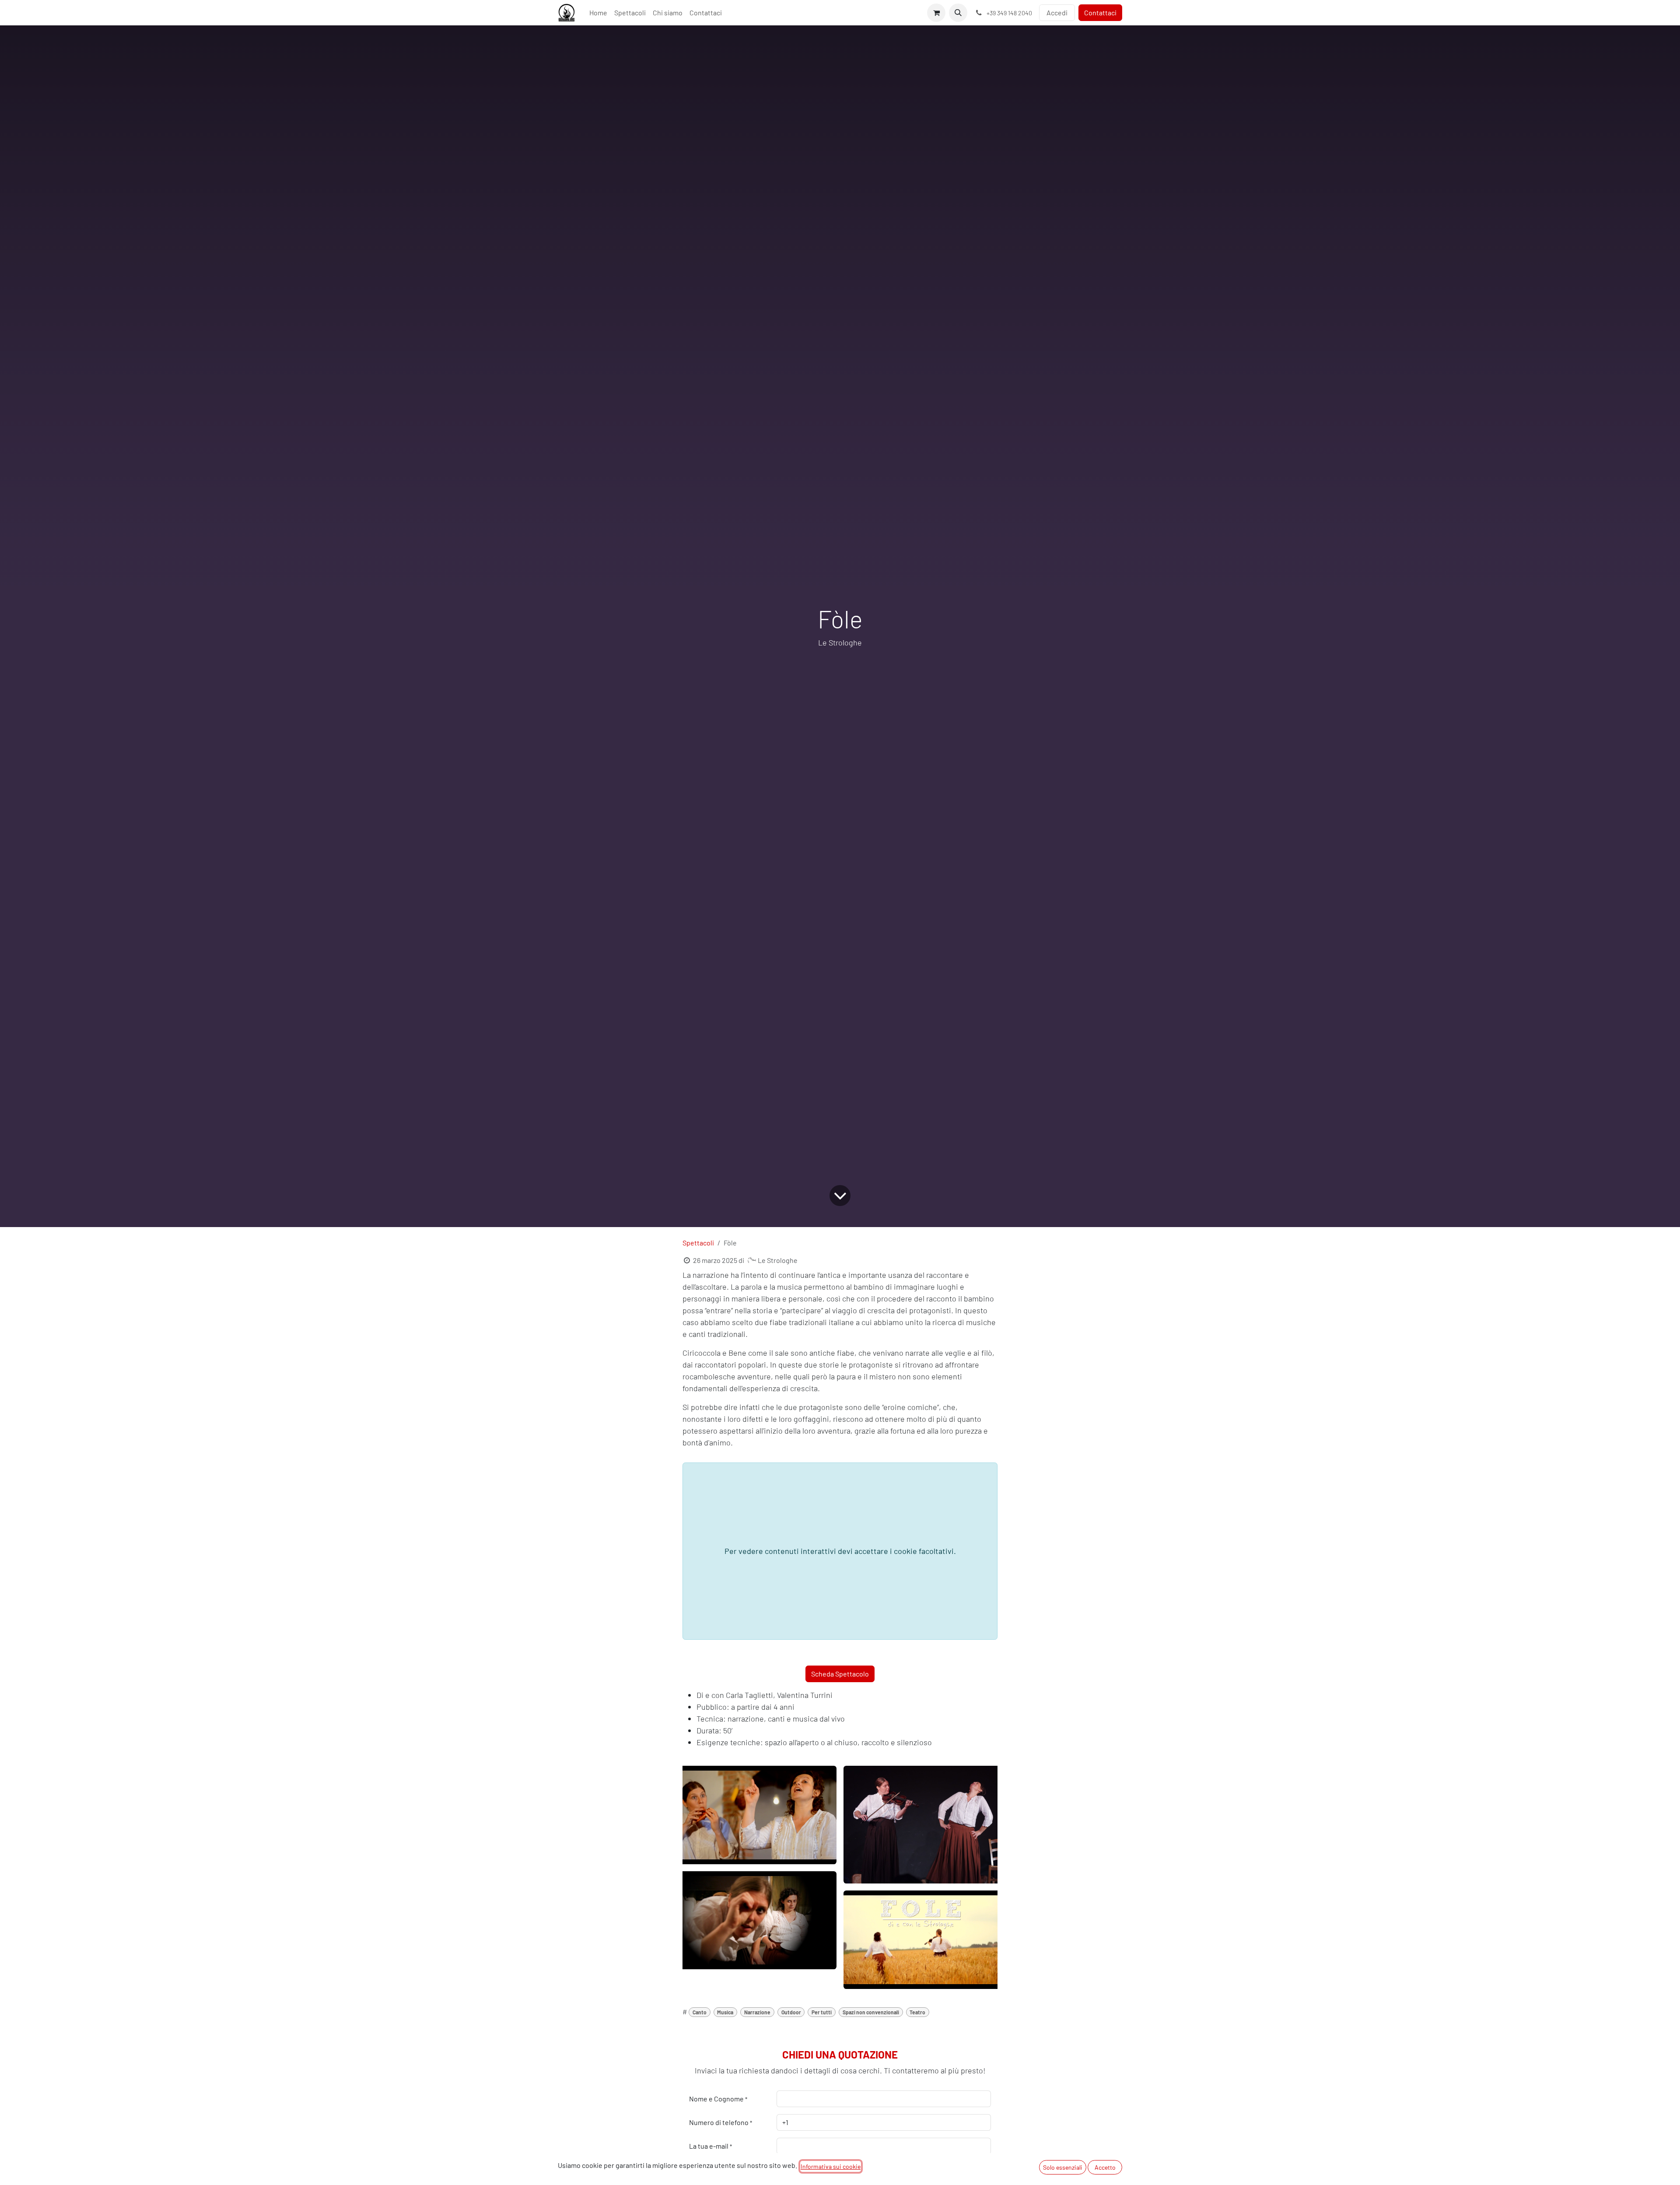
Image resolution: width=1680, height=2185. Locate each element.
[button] (958, 13)
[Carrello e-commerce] (936, 13)
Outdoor (791, 2012)
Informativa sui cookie (831, 2166)
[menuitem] (598, 13)
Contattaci (1100, 12)
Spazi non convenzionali (871, 2012)
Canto (700, 2012)
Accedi (1057, 12)
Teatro (917, 2012)
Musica (725, 2012)
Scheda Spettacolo (840, 1674)
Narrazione (757, 2012)
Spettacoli (698, 1243)
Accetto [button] (1105, 2167)
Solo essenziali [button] (1063, 2167)
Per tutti (822, 2012)
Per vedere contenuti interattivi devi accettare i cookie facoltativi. (840, 1551)
